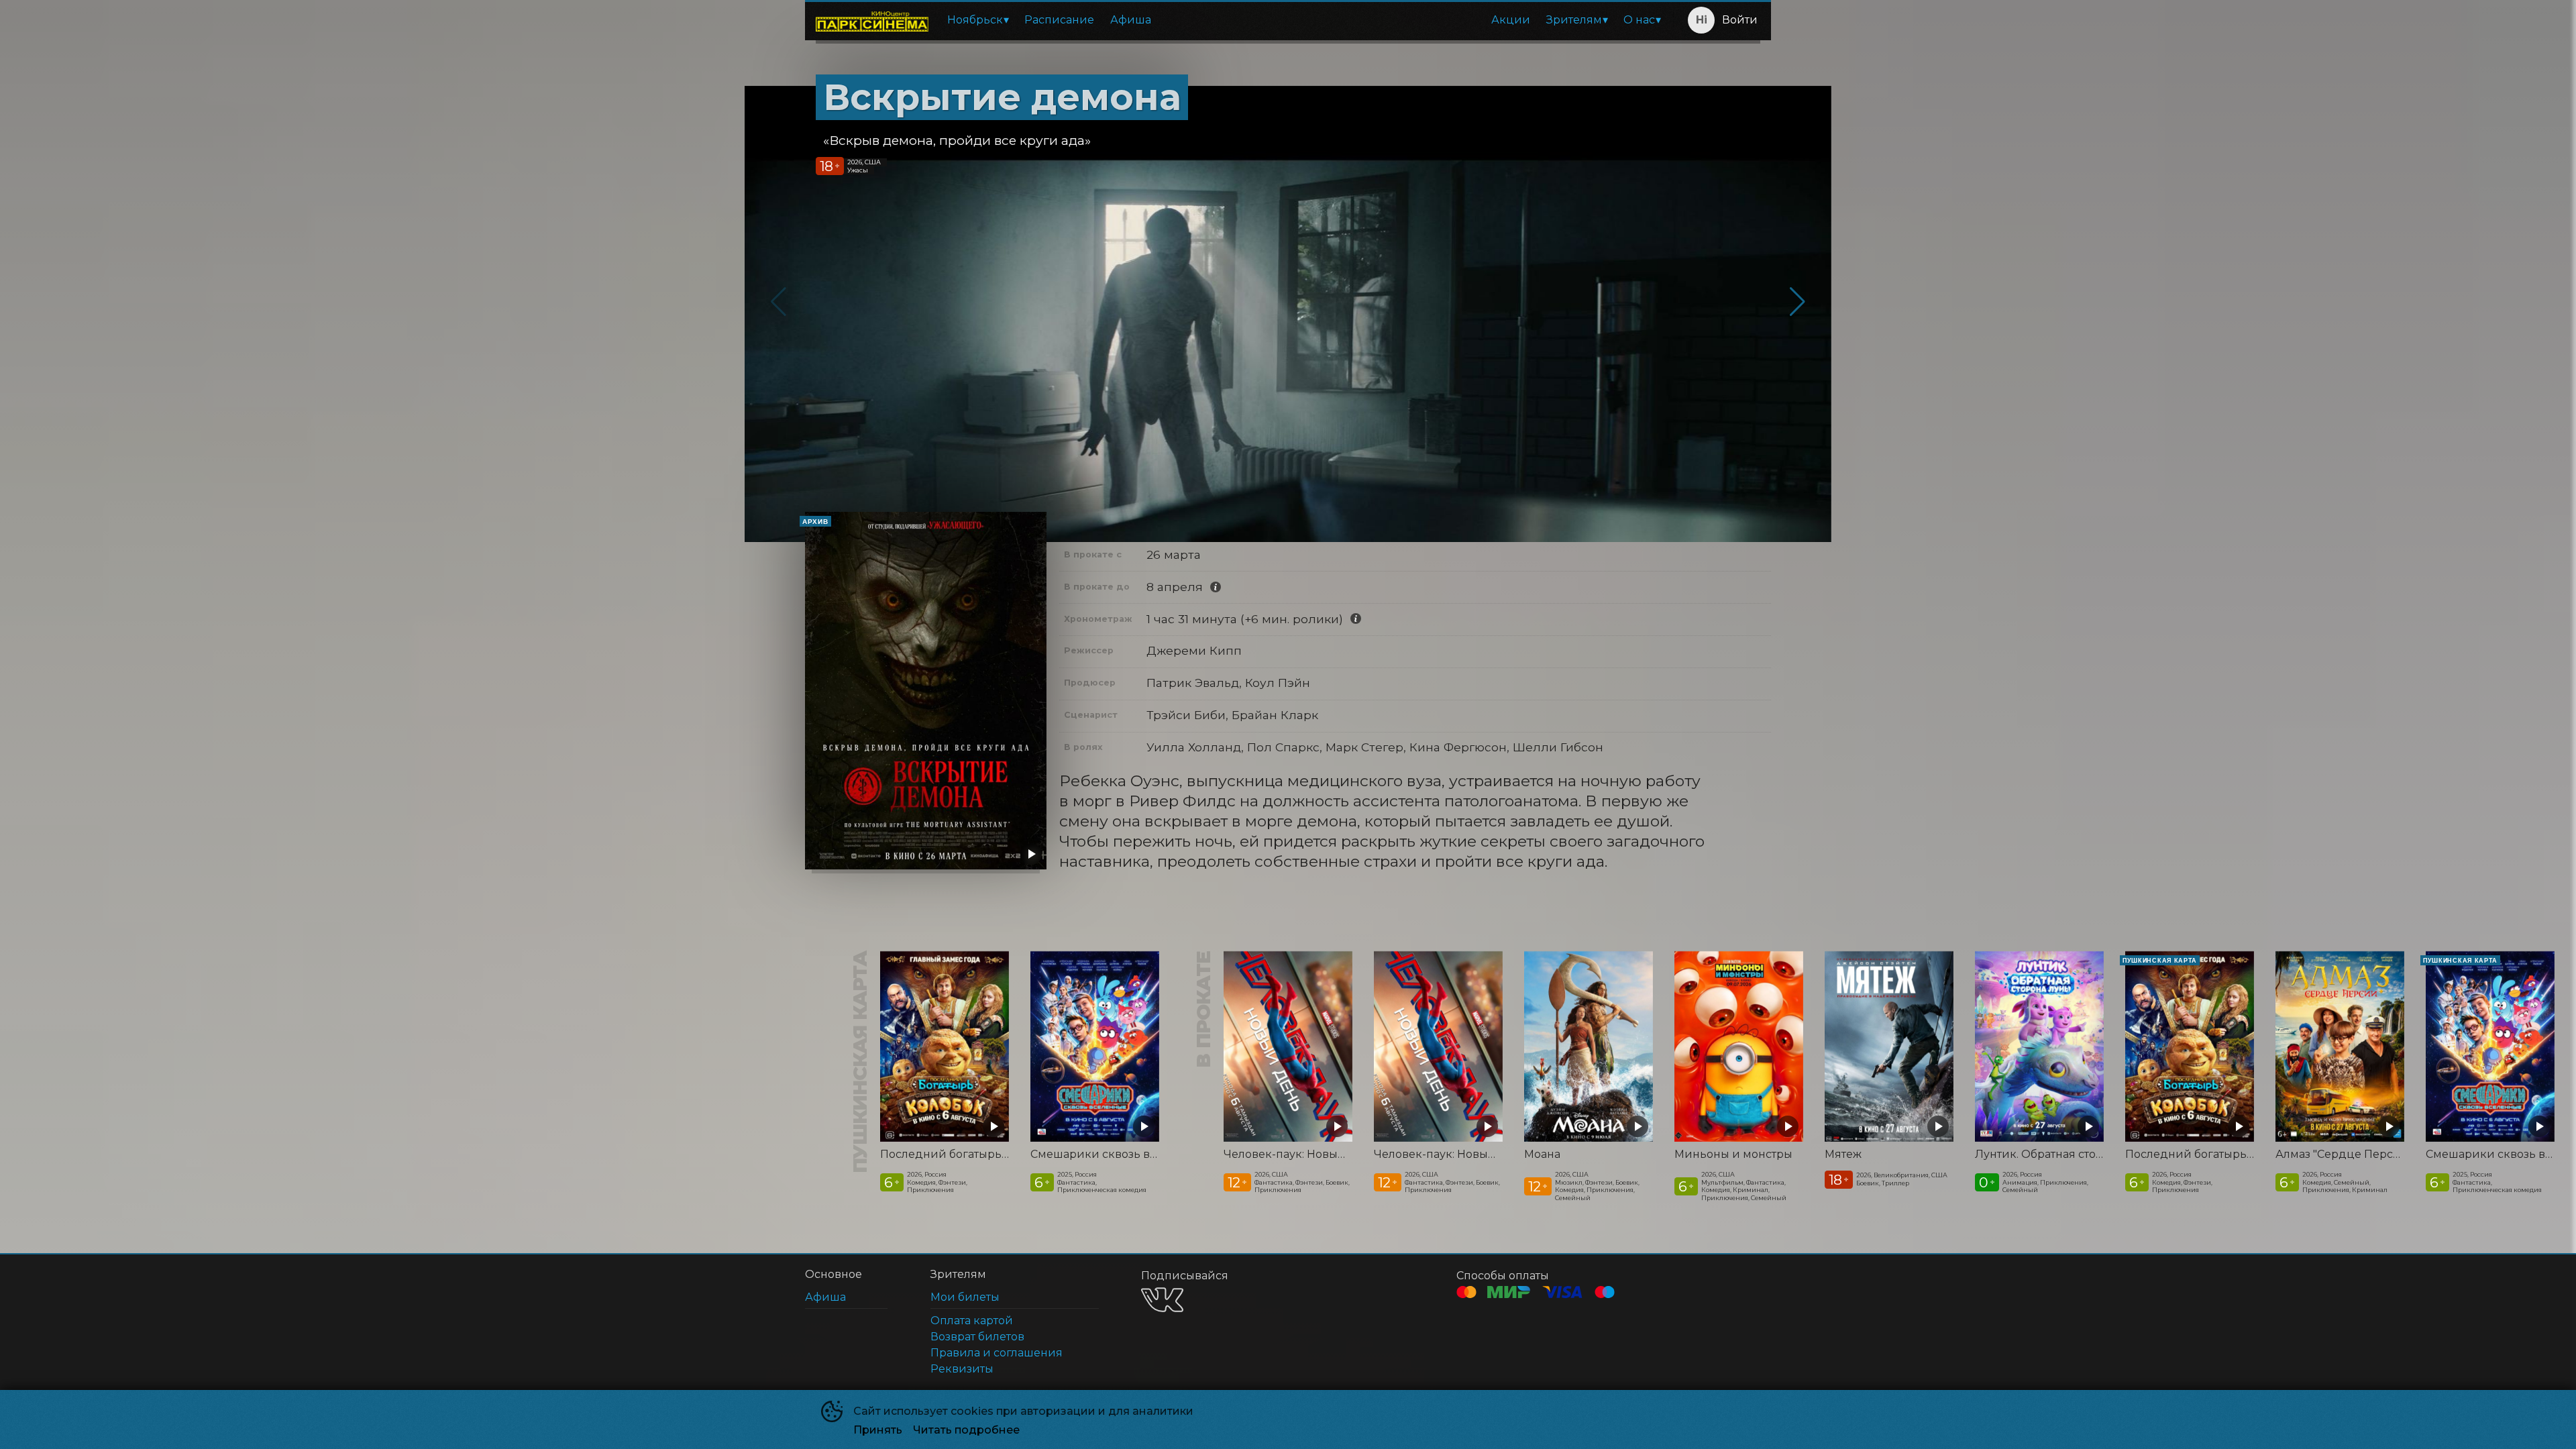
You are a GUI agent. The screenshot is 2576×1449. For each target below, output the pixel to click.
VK (1162, 1300)
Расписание (1059, 20)
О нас (1639, 20)
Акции (1511, 20)
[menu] (1303, 20)
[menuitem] (978, 20)
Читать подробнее (966, 1430)
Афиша (1131, 20)
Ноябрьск (975, 20)
